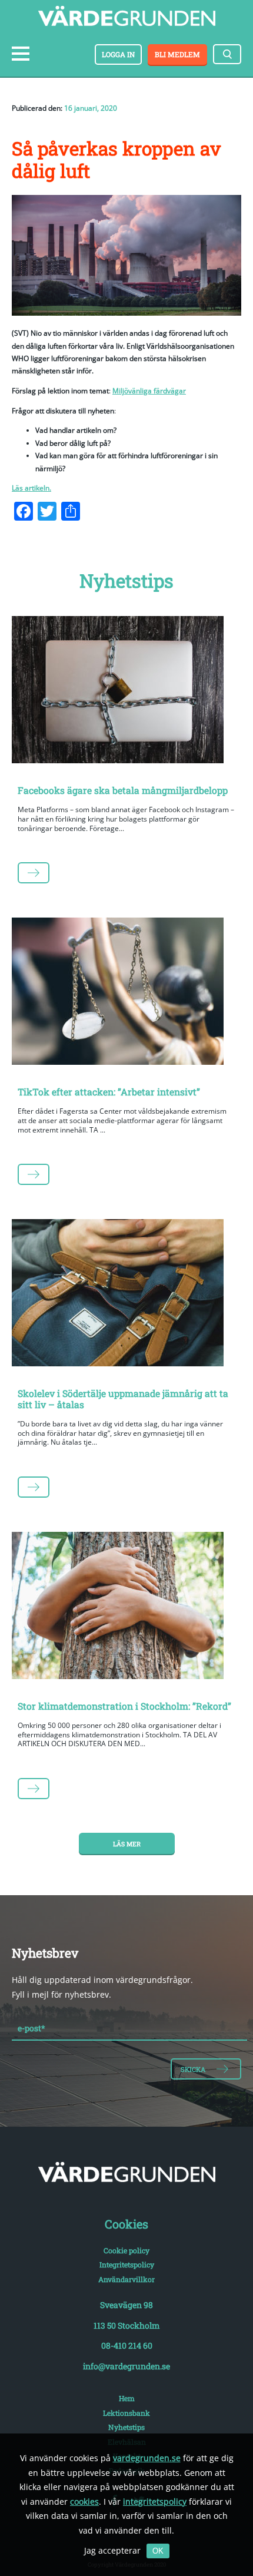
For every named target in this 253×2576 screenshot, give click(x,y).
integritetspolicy (155, 2501)
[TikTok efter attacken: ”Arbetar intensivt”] (126, 994)
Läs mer (127, 1844)
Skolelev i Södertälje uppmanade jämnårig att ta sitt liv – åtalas (123, 1399)
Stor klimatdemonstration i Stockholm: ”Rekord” (124, 1706)
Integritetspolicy (127, 2264)
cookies (84, 2501)
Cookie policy (126, 2250)
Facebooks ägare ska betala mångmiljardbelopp (123, 790)
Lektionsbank (126, 2413)
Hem (127, 2398)
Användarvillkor (126, 2279)
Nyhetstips (126, 2427)
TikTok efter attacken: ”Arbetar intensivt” (109, 1092)
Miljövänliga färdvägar (149, 391)
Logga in (118, 54)
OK (158, 2551)
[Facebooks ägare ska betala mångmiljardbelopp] (126, 692)
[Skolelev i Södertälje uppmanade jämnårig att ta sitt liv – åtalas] (126, 1295)
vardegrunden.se (147, 2458)
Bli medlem (177, 54)
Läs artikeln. (31, 488)
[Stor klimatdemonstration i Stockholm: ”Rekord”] (126, 1608)
